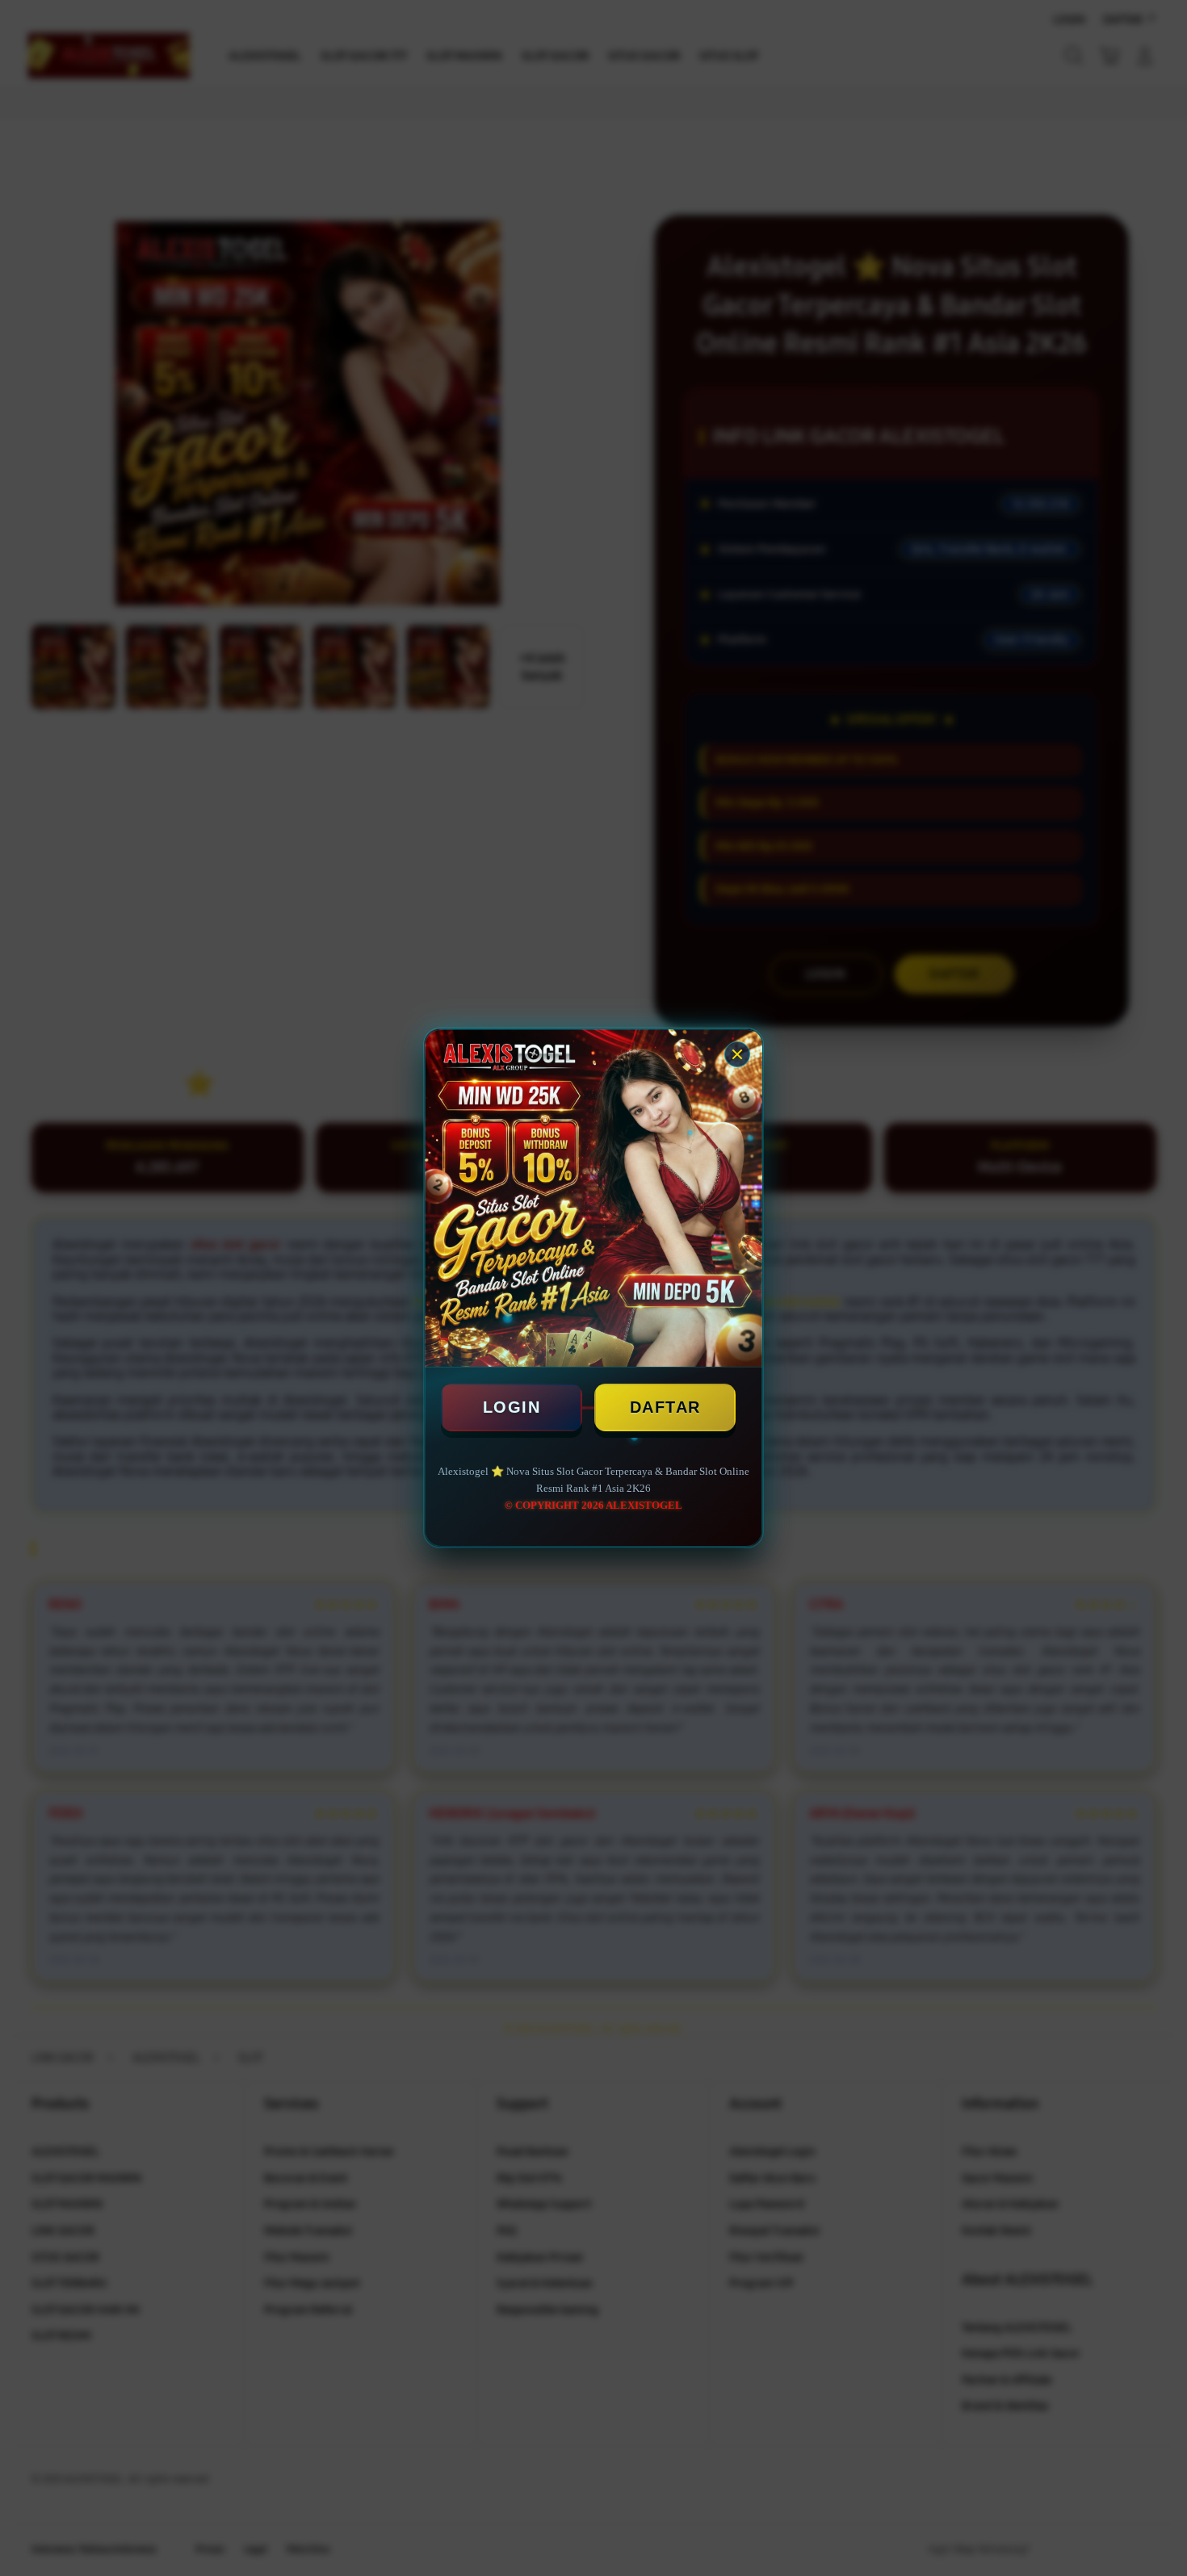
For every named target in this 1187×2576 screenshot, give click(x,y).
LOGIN (512, 1407)
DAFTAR (665, 1407)
